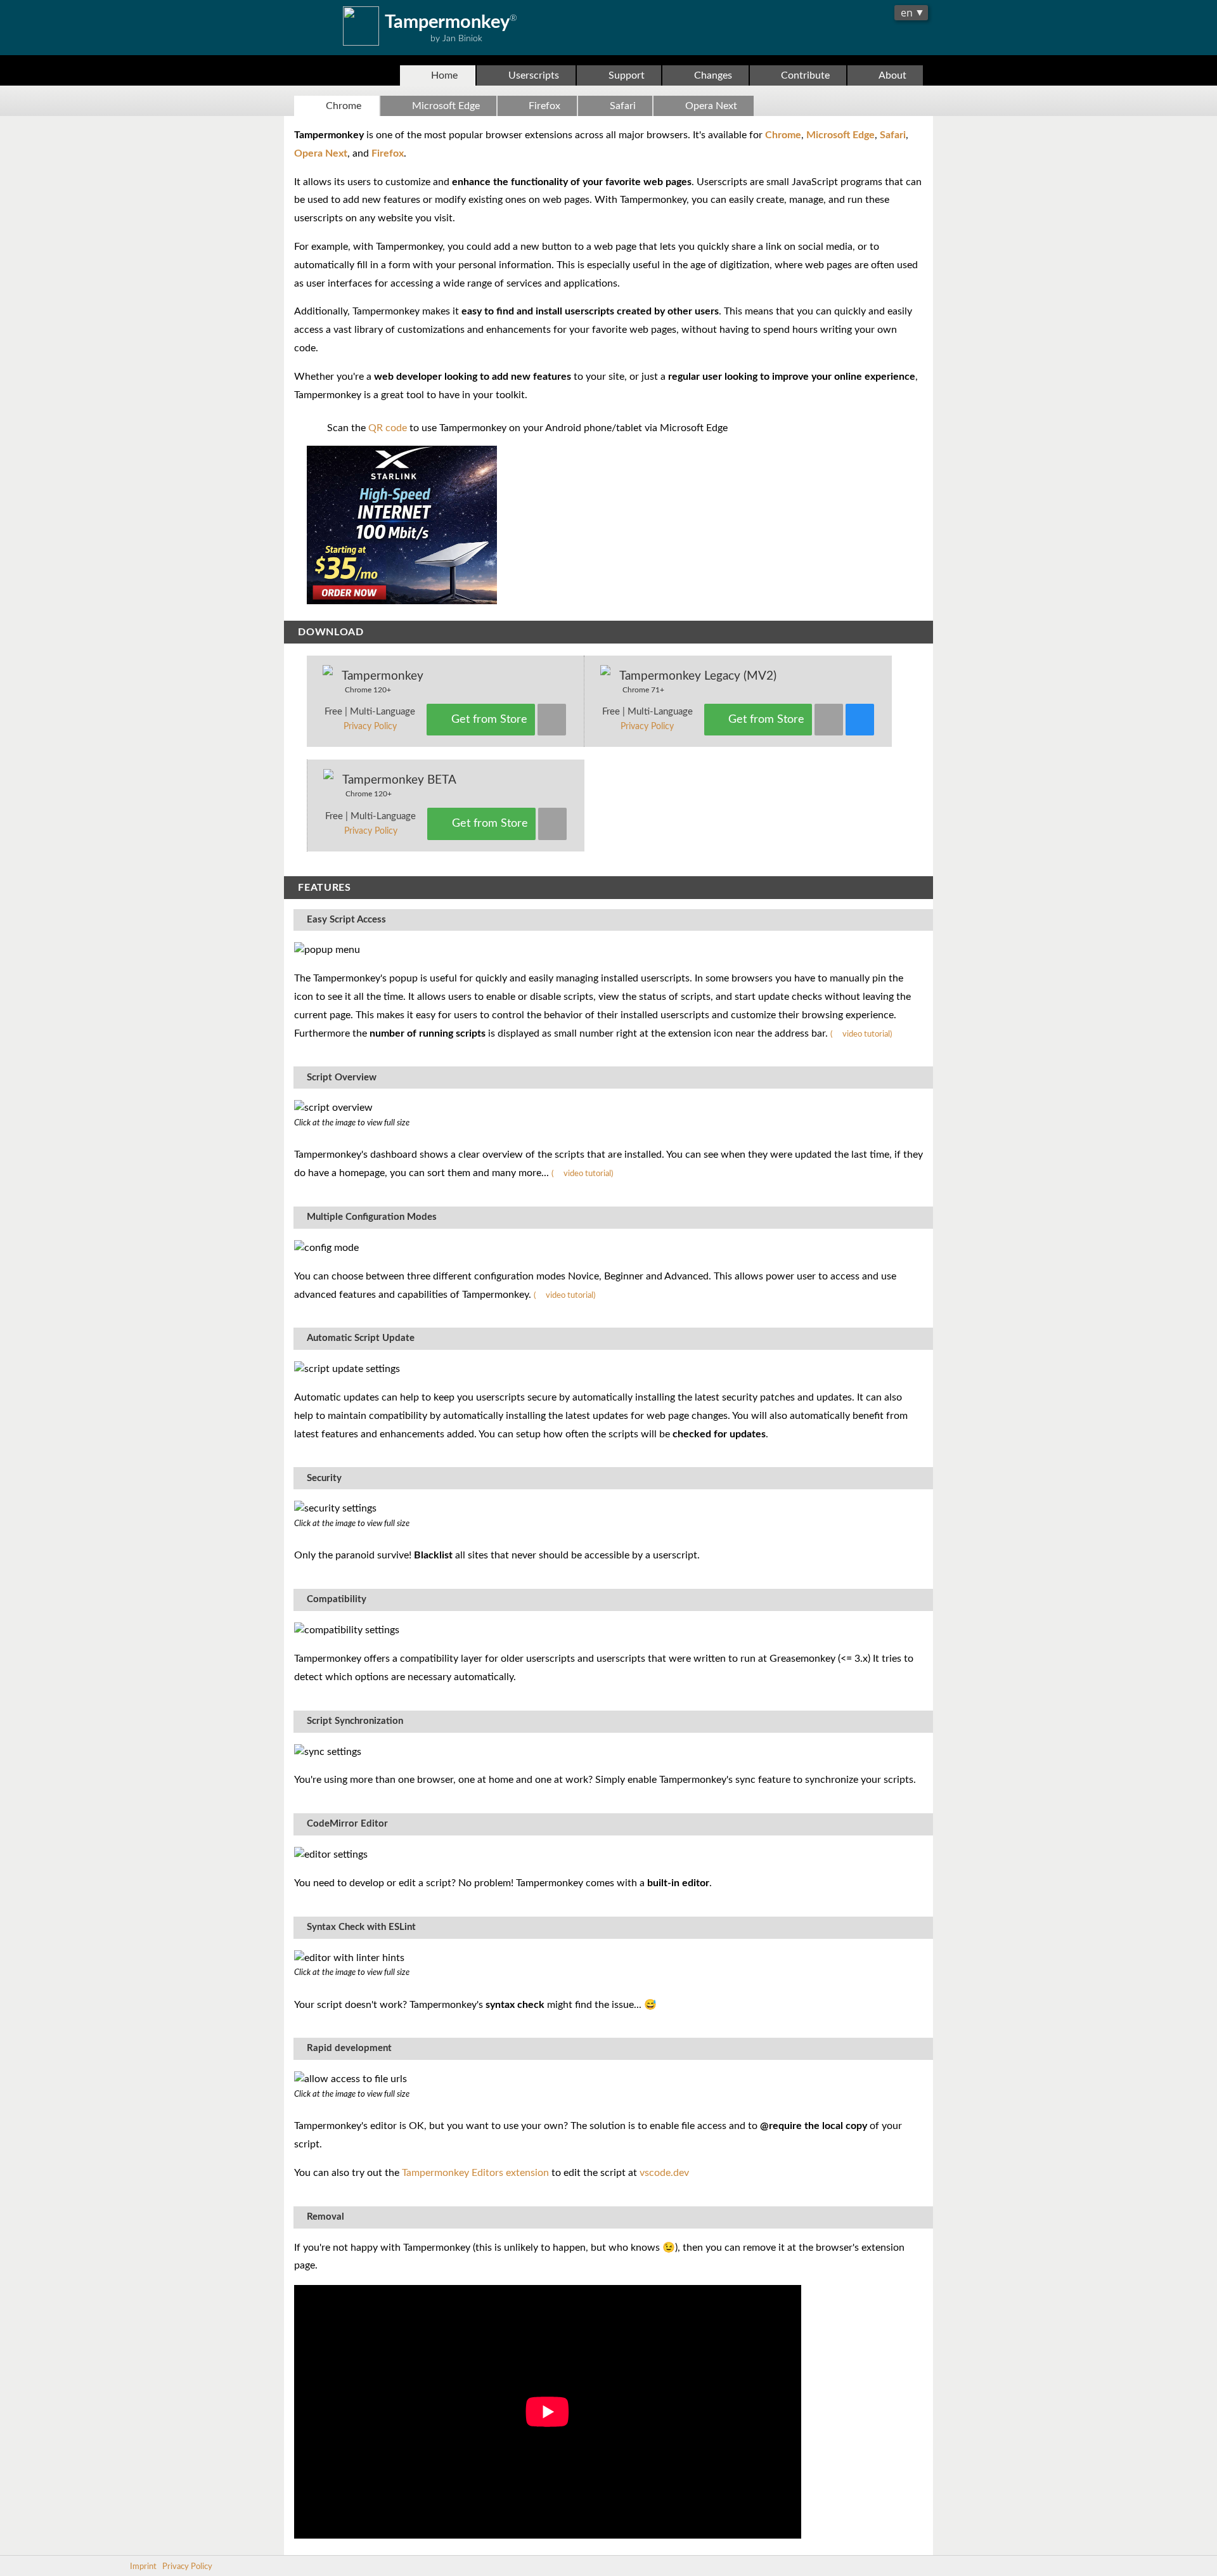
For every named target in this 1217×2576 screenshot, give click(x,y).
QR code (388, 428)
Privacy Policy (370, 727)
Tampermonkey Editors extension (475, 2173)
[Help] (860, 720)
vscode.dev (664, 2173)
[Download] (552, 720)
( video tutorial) (861, 1034)
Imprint (143, 2566)
